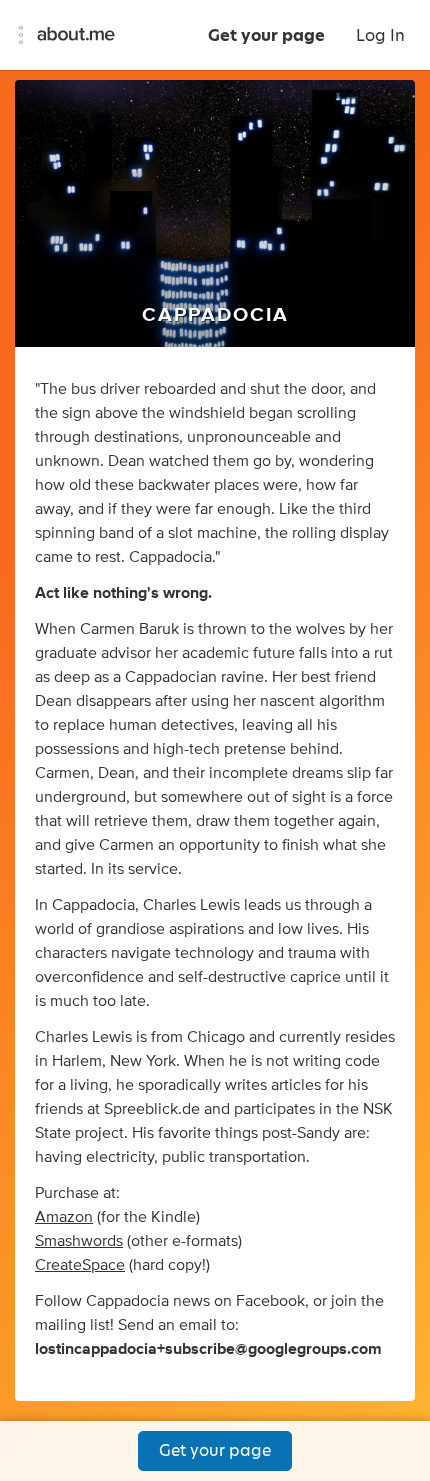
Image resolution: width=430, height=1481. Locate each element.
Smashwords (79, 1241)
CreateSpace (80, 1265)
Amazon (64, 1217)
